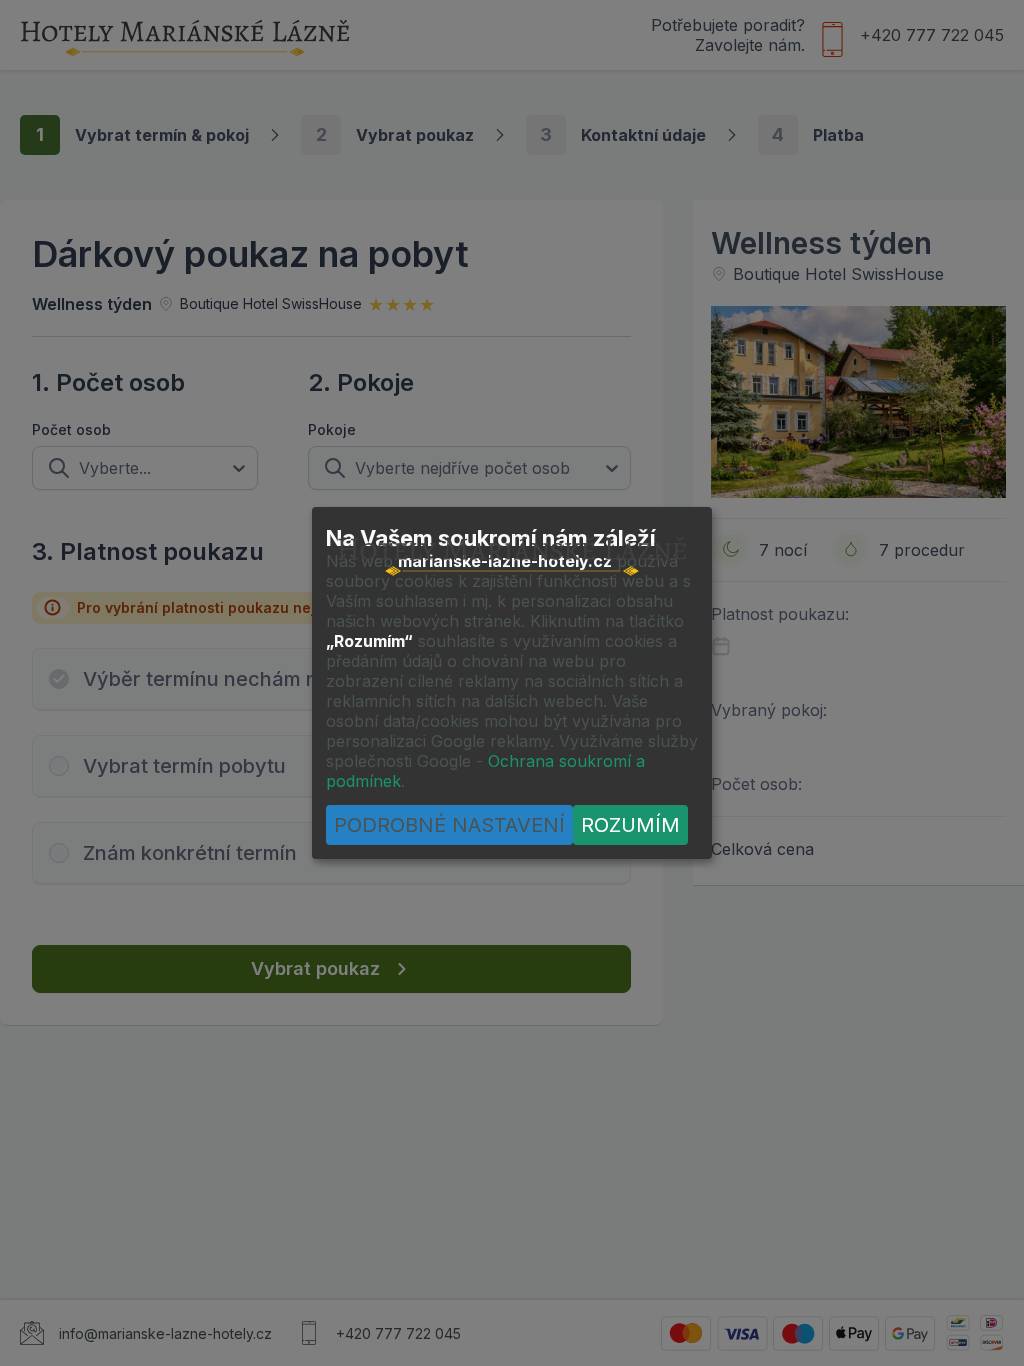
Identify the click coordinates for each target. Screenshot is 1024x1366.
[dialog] (512, 683)
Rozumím (630, 825)
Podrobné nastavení (449, 825)
